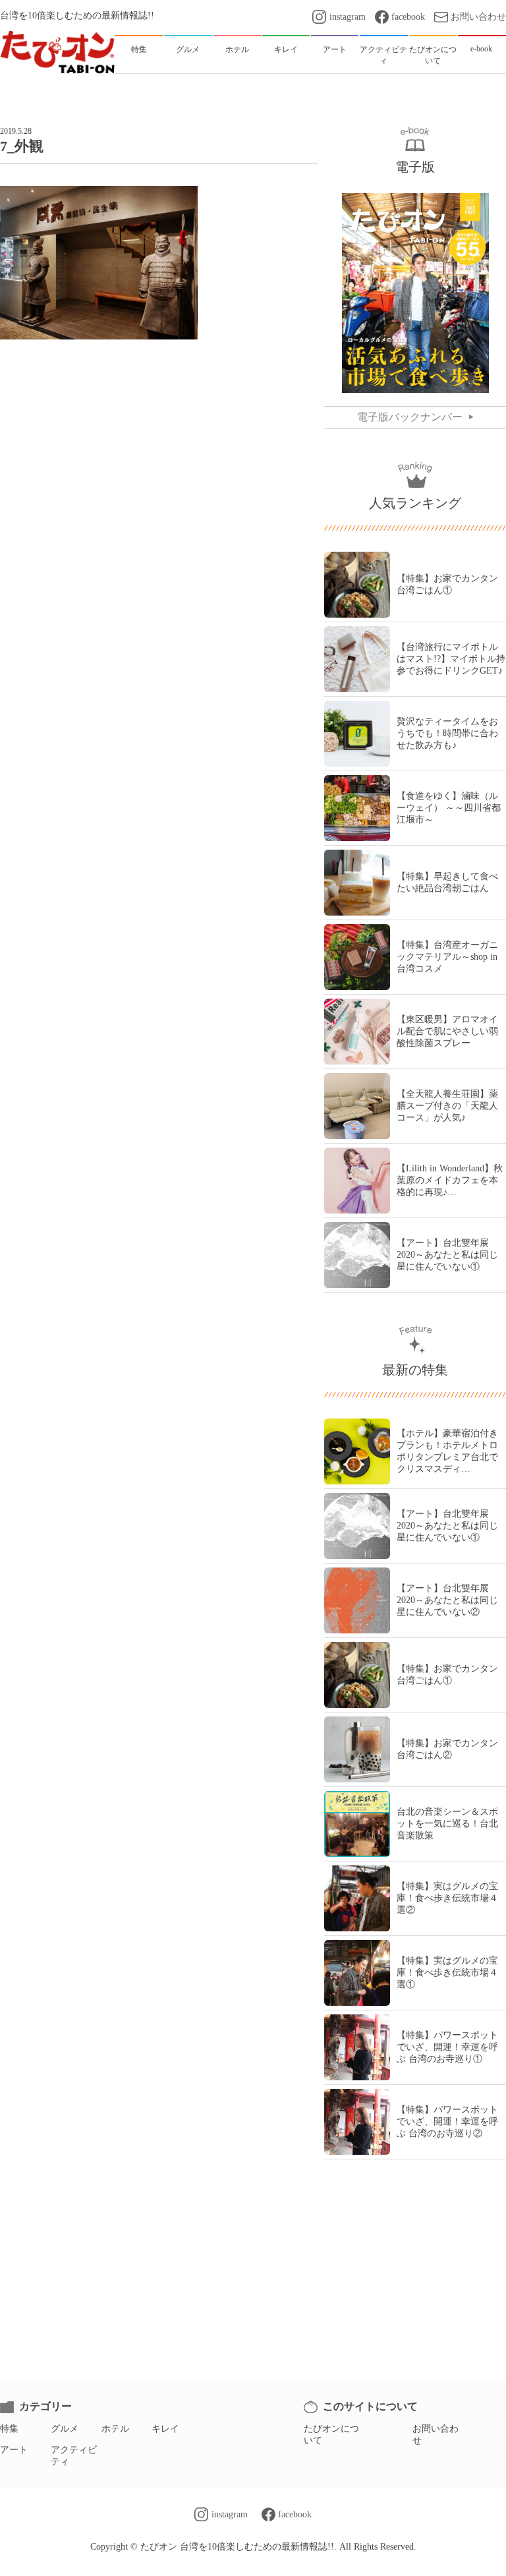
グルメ (65, 2429)
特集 (9, 2429)
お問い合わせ (478, 17)
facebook (408, 17)
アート (14, 2450)
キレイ (165, 2429)
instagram (347, 17)
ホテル (115, 2429)
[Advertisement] (159, 399)
